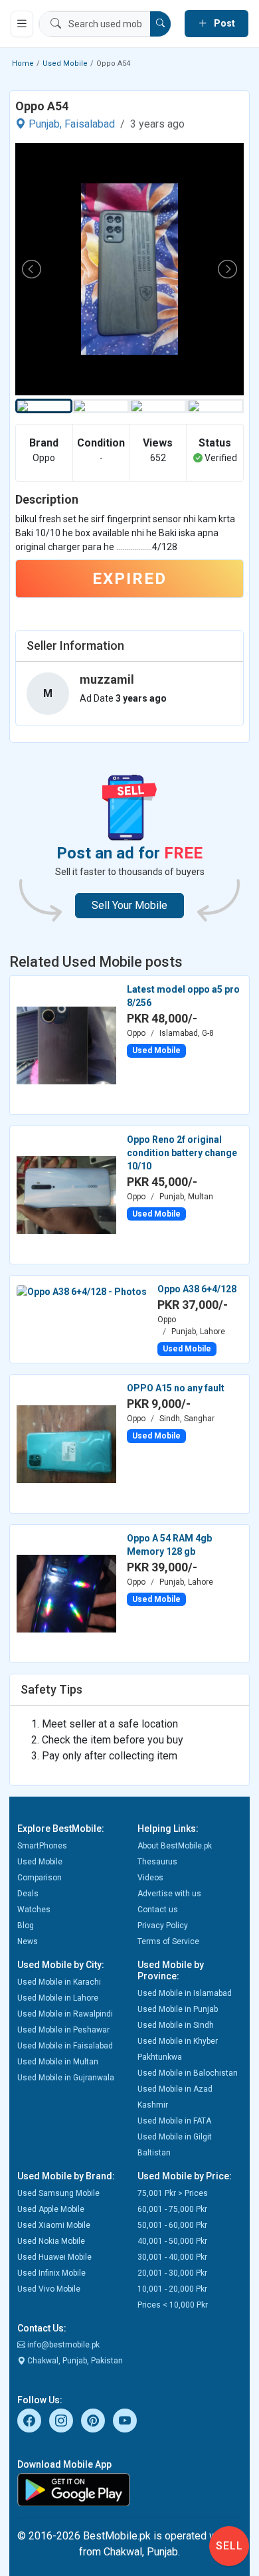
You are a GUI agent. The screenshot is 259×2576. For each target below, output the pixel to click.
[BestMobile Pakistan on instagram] (61, 2421)
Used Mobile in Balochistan (188, 2073)
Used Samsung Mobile (58, 2193)
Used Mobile (65, 63)
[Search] (160, 24)
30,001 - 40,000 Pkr (172, 2257)
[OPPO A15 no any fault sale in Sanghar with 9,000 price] (66, 1443)
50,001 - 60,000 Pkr (172, 2225)
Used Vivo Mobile (49, 2289)
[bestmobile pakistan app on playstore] (129, 2490)
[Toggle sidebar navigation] (22, 24)
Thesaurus (157, 1862)
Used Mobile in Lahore (58, 1998)
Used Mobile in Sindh (176, 2025)
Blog (26, 1926)
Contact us (158, 1910)
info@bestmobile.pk (62, 2345)
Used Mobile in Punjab (178, 2009)
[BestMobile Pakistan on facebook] (29, 2421)
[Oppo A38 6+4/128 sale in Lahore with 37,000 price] (82, 1290)
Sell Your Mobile (129, 905)
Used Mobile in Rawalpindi (65, 2014)
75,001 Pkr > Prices (173, 2193)
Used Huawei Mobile (54, 2257)
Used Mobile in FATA (174, 2121)
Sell (229, 2546)
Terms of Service (168, 1941)
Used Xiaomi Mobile (54, 2225)
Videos (150, 1878)
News (28, 1941)
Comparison (40, 1878)
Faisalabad (90, 124)
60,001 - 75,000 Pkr (172, 2209)
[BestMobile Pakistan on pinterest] (93, 2421)
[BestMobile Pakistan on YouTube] (125, 2421)
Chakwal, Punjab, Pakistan (74, 2361)
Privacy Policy (163, 1926)
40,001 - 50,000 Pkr (172, 2241)
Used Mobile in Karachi (59, 1982)
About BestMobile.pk (175, 1846)
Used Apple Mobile (51, 2209)
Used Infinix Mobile (51, 2273)
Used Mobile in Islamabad (185, 1993)
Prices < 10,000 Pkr (173, 2305)
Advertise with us (169, 1894)
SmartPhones (42, 1846)
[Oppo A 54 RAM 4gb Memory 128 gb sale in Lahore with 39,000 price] (66, 1593)
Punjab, (45, 124)
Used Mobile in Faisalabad (65, 2046)
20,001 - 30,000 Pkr (172, 2273)
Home (23, 63)
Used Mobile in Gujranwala (66, 2078)
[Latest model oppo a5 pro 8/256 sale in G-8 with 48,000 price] (66, 1044)
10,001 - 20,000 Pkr (172, 2289)
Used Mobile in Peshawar (63, 2030)
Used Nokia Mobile (51, 2241)
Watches (34, 1910)
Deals (28, 1894)
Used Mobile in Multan (58, 2062)
